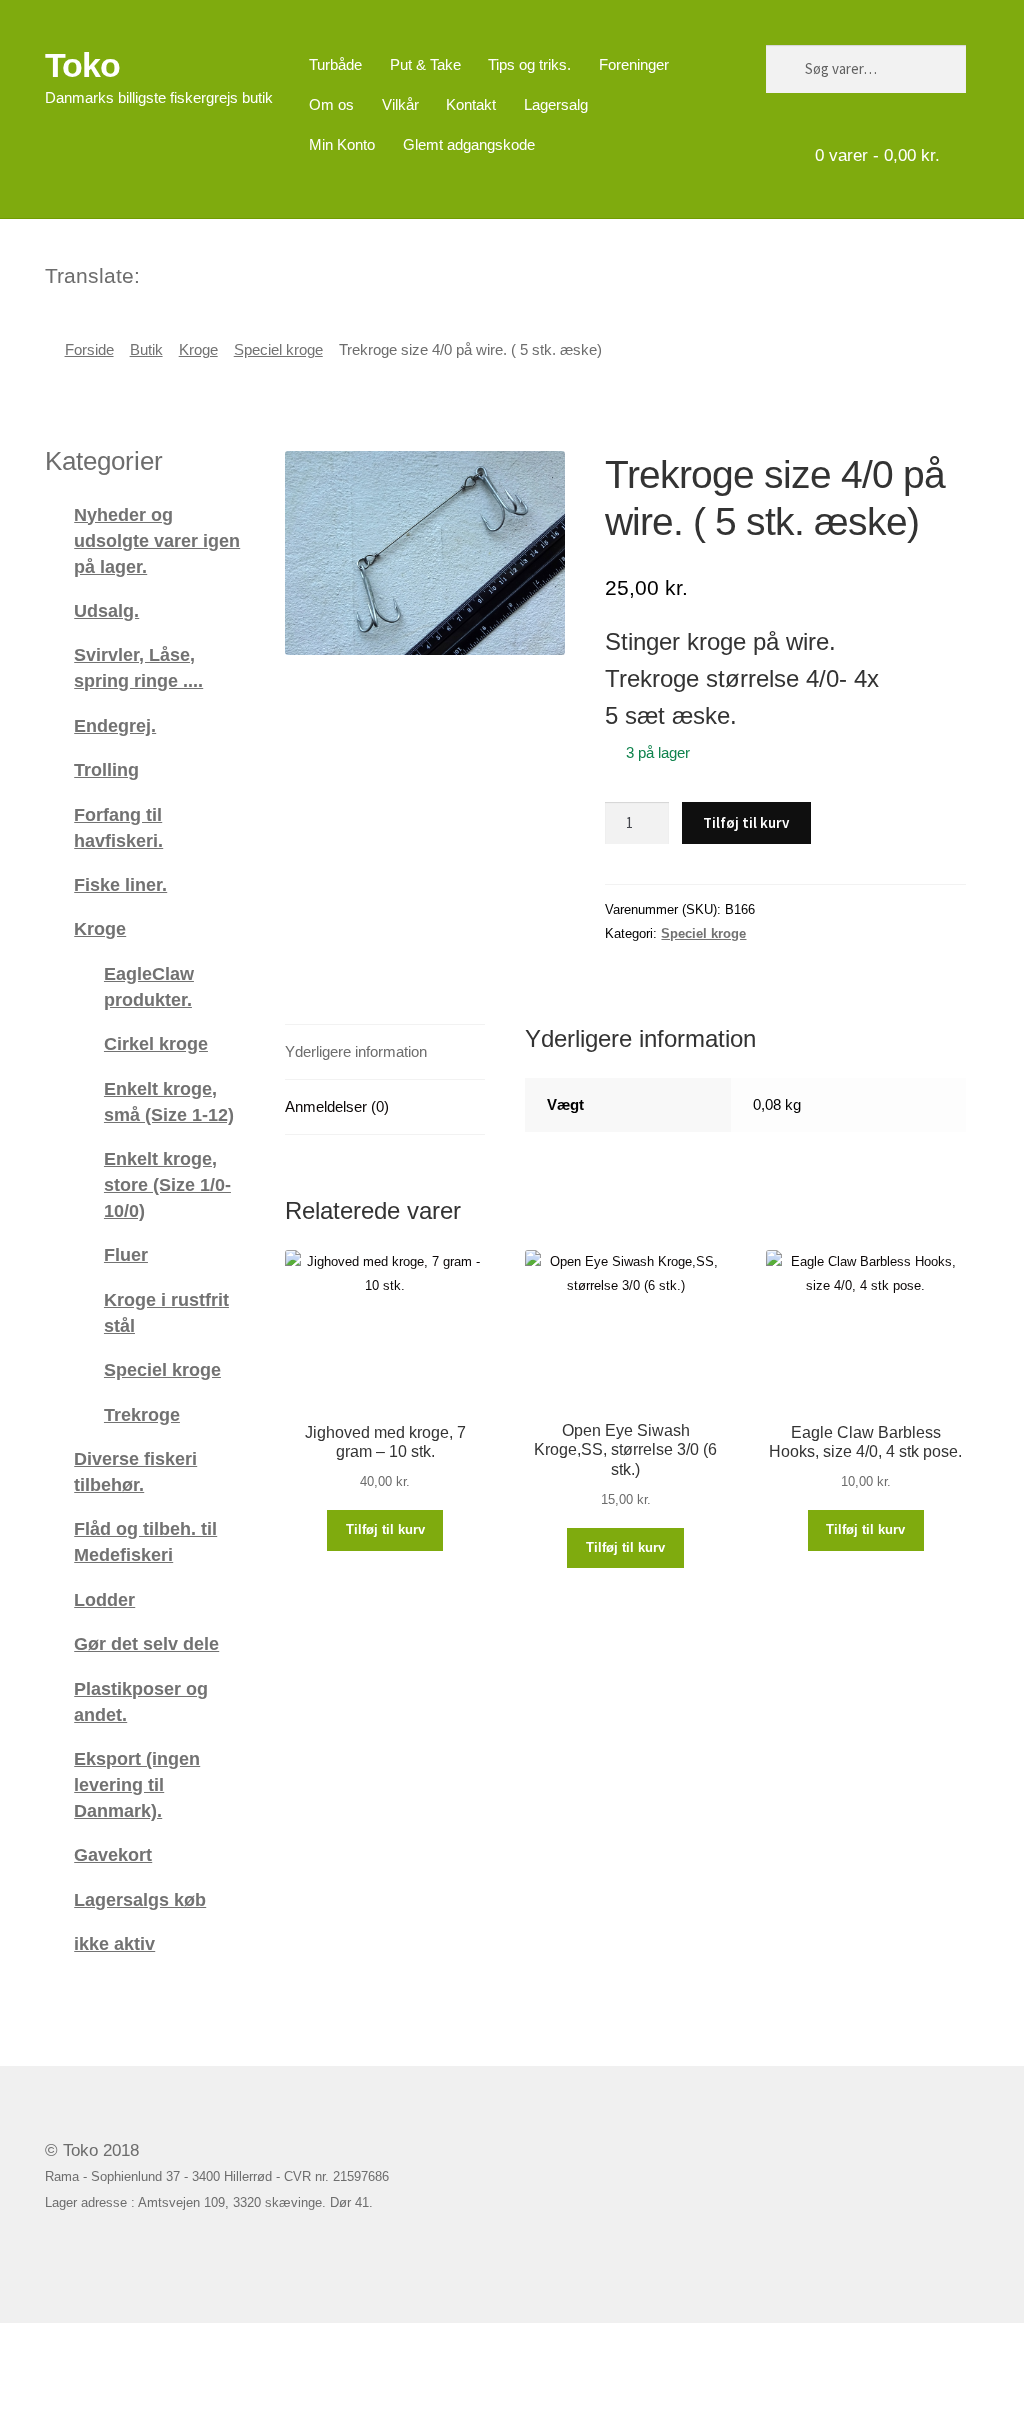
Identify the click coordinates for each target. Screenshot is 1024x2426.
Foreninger (634, 64)
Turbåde (335, 64)
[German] (209, 273)
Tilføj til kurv (746, 822)
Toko (82, 65)
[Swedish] (235, 273)
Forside (89, 350)
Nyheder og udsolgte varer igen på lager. (157, 540)
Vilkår (400, 104)
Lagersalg (556, 104)
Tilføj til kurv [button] (385, 1529)
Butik (146, 350)
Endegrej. (115, 725)
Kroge (198, 350)
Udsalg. (106, 610)
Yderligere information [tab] (356, 1051)
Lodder (104, 1599)
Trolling (106, 769)
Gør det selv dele (146, 1643)
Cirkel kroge (156, 1043)
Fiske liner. (120, 884)
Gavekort (113, 1854)
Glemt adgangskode (469, 144)
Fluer (126, 1254)
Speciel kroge (278, 350)
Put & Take (425, 64)
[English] (183, 273)
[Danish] (157, 273)
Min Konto (342, 144)
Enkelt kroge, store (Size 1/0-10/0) (167, 1184)
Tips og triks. (529, 64)
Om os (331, 104)
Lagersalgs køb (140, 1899)
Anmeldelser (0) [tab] (337, 1106)
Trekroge (142, 1414)
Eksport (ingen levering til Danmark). (137, 1784)
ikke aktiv (114, 1943)
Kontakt (471, 104)
